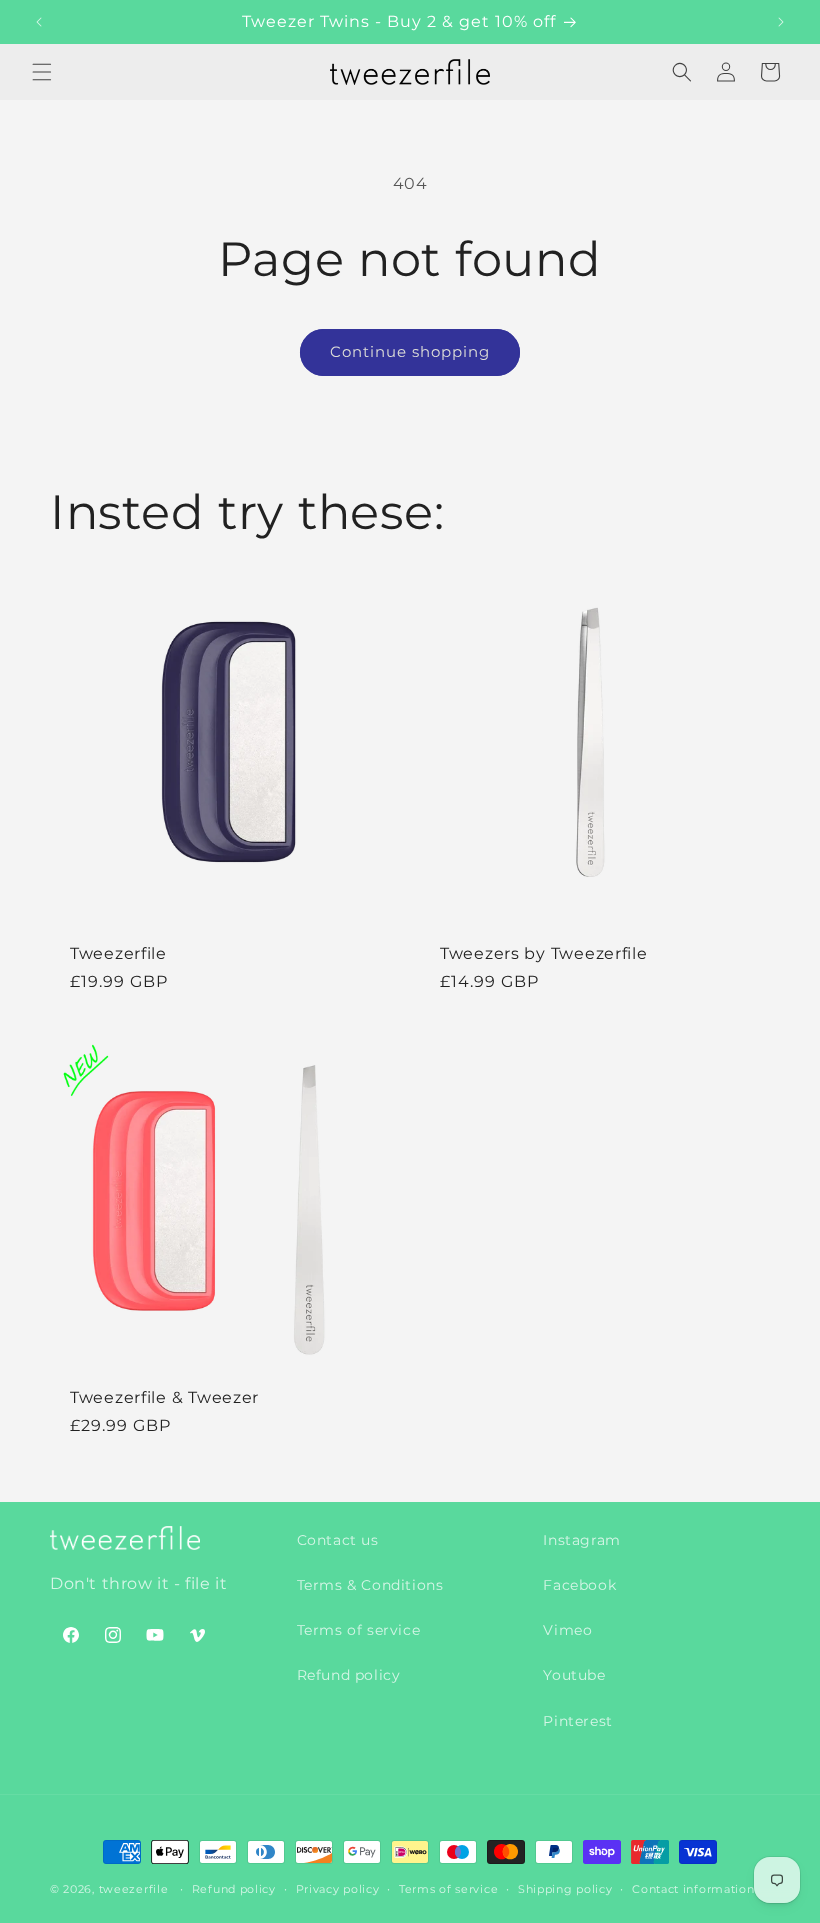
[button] (42, 72)
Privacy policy (338, 1889)
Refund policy (349, 1675)
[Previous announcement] (39, 22)
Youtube (574, 1675)
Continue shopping (410, 351)
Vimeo (567, 1630)
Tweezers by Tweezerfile (544, 953)
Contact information (693, 1889)
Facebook (579, 1585)
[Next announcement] (781, 22)
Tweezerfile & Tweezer (164, 1397)
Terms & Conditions (370, 1585)
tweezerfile (134, 1889)
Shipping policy (565, 1889)
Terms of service (359, 1630)
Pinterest (577, 1721)
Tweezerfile (118, 953)
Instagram (581, 1540)
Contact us (338, 1540)
